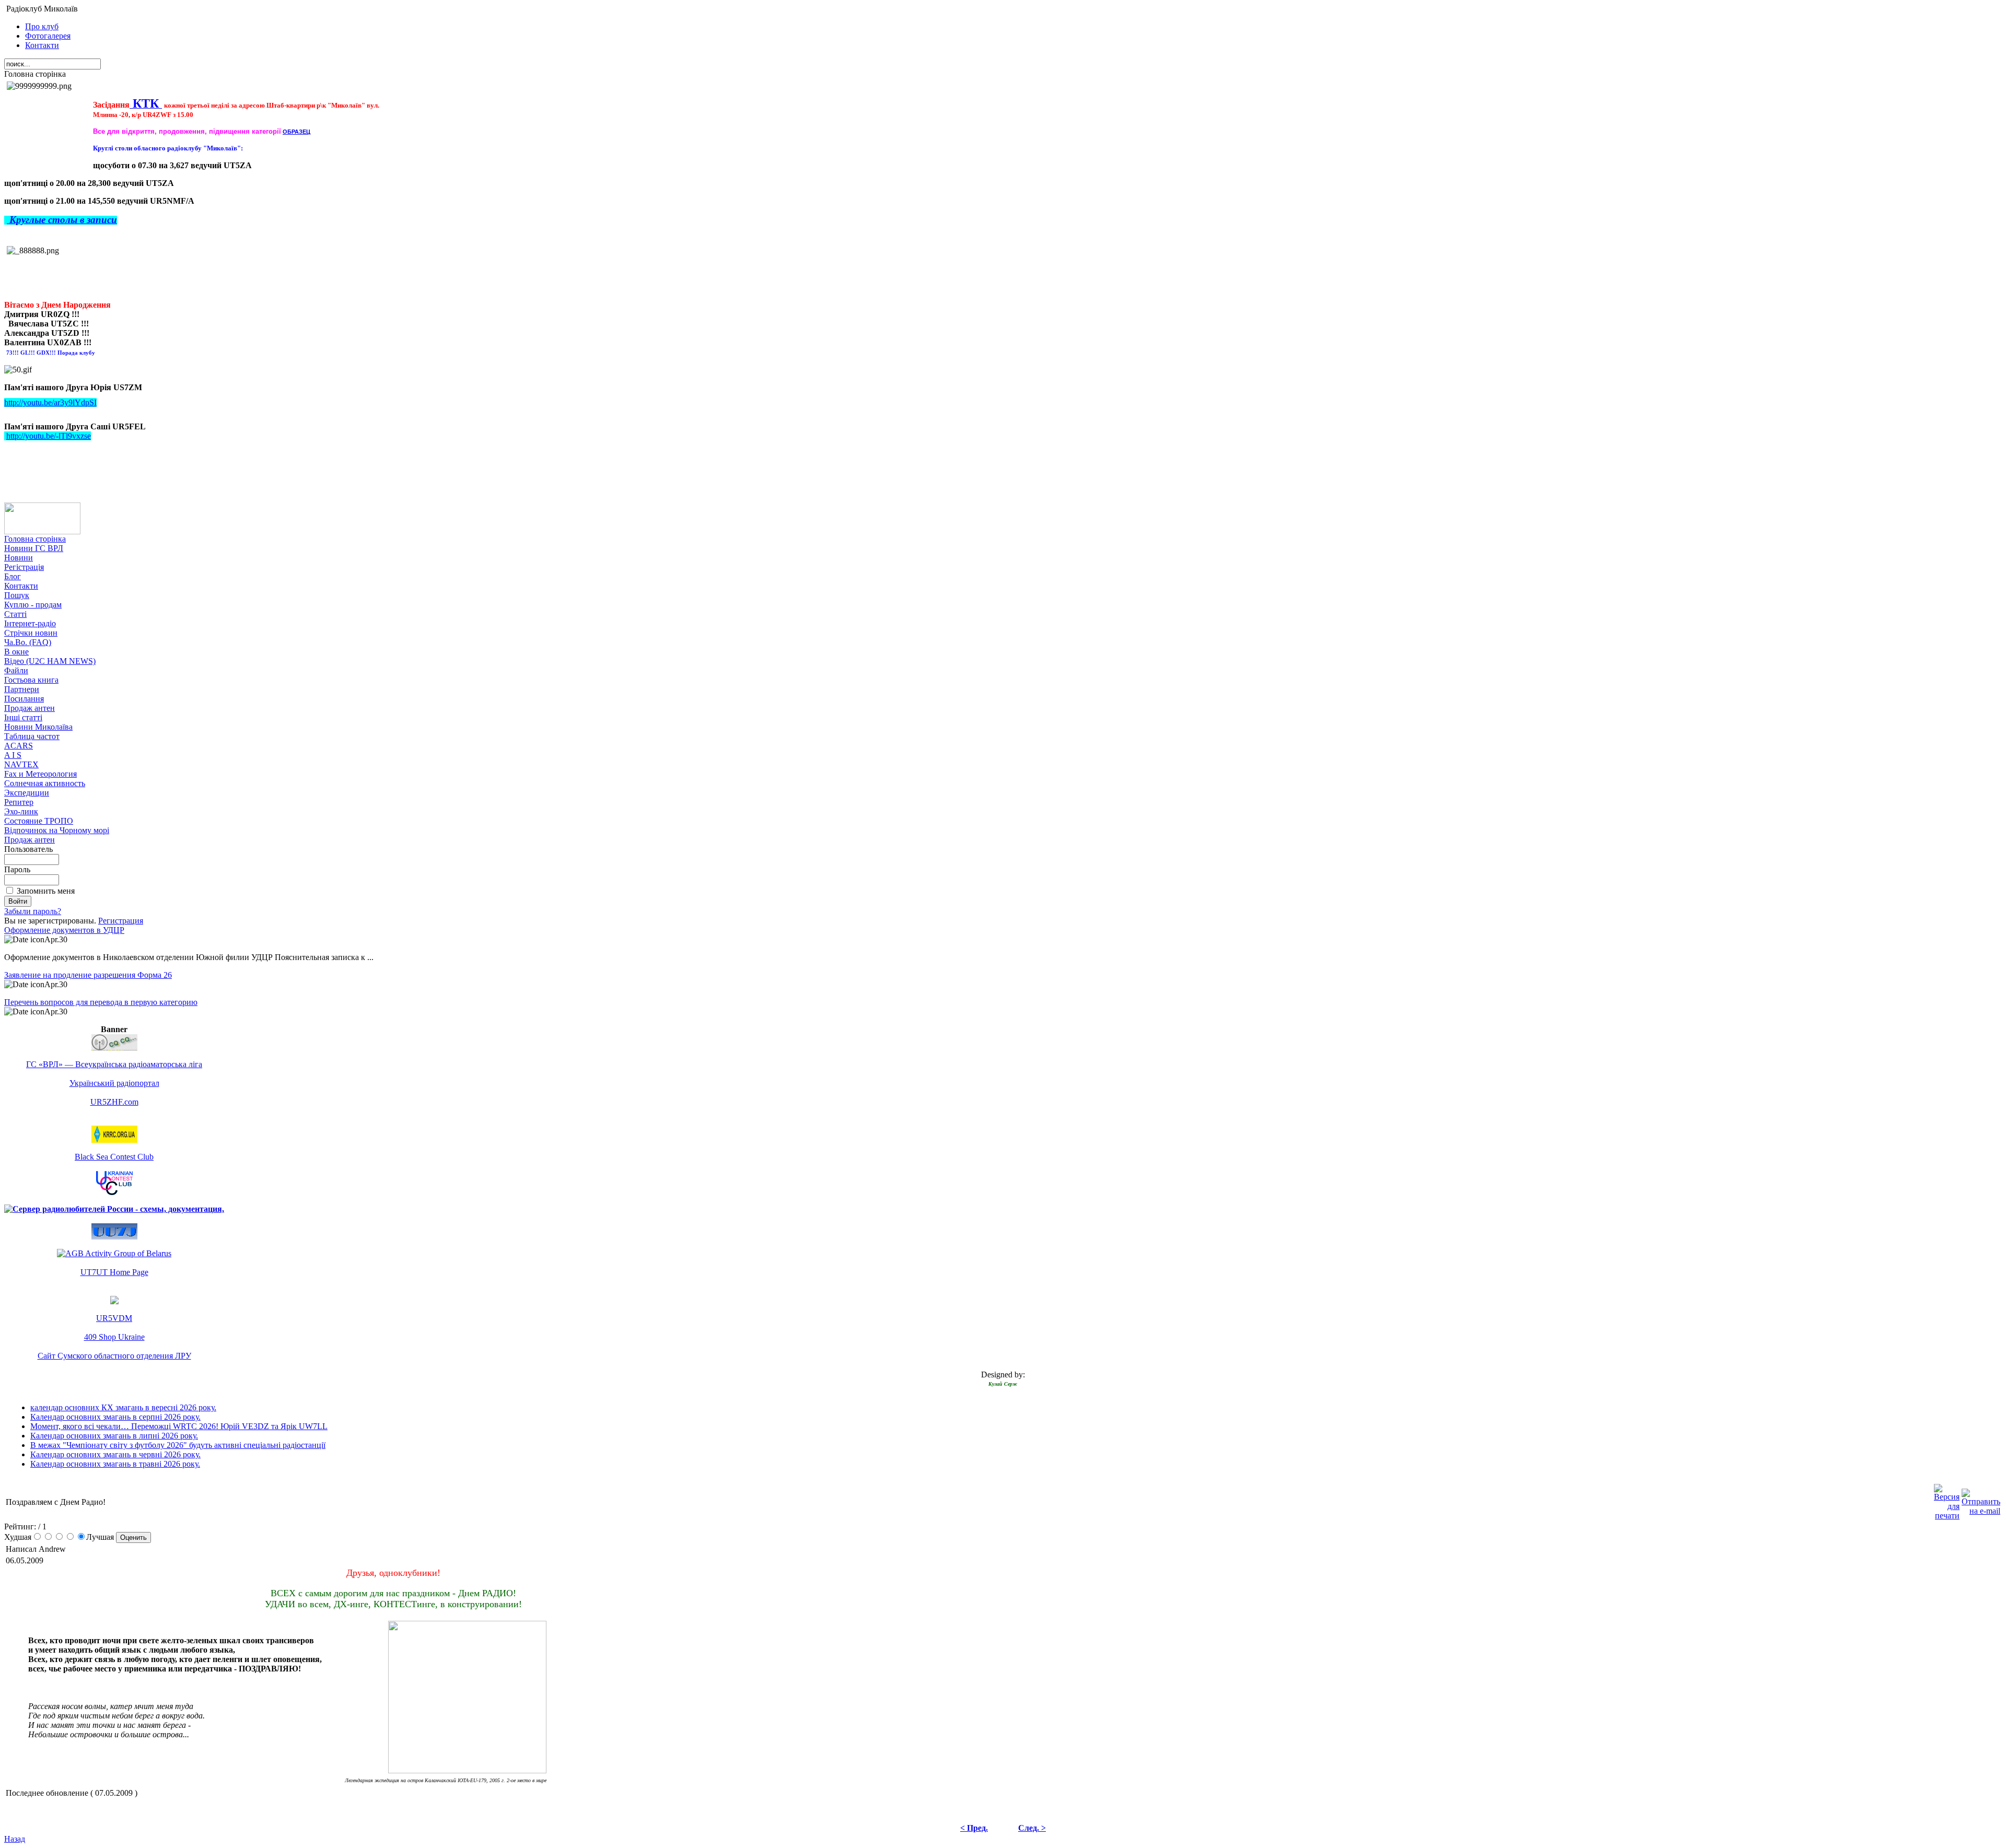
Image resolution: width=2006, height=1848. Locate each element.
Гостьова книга (31, 680)
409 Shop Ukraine (114, 1337)
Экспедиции (27, 793)
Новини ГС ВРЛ (34, 548)
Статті (15, 614)
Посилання (24, 699)
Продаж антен (30, 708)
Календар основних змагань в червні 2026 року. (115, 1454)
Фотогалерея (48, 36)
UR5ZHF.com (114, 1102)
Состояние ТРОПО (39, 821)
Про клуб (42, 26)
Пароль (17, 869)
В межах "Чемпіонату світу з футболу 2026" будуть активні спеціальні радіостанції (178, 1445)
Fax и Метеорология (40, 774)
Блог (13, 576)
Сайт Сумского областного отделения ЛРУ (114, 1356)
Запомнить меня (46, 891)
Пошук (17, 595)
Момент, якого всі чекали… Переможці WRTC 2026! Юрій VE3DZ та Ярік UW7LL (179, 1426)
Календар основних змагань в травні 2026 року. (115, 1464)
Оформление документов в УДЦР (64, 930)
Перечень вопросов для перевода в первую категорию (101, 1002)
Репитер (19, 802)
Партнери (22, 689)
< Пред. (974, 1828)
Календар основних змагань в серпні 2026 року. (115, 1417)
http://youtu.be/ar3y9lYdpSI (50, 402)
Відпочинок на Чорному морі (57, 830)
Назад (15, 1839)
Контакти (42, 45)
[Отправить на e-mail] (1981, 1499)
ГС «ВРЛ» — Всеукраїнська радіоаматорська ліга (114, 1064)
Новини (19, 558)
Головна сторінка (35, 539)
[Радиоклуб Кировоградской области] (114, 1140)
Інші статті (23, 717)
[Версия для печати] (1947, 1499)
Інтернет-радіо (30, 623)
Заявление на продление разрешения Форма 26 (88, 975)
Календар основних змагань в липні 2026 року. (114, 1436)
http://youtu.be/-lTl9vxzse (49, 436)
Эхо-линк (21, 811)
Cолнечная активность (45, 783)
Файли (16, 670)
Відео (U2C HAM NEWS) (50, 661)
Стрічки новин (31, 633)
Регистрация (121, 921)
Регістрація (24, 567)
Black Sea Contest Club (114, 1157)
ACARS (19, 746)
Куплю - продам (33, 605)
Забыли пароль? (33, 911)
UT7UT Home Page (114, 1272)
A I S (13, 755)
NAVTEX (21, 764)
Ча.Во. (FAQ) (28, 642)
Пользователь (28, 849)
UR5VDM (114, 1318)
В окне (16, 652)
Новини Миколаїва (38, 727)
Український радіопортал (114, 1083)
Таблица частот (32, 736)
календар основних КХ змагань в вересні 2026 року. (123, 1407)
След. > (1032, 1828)
